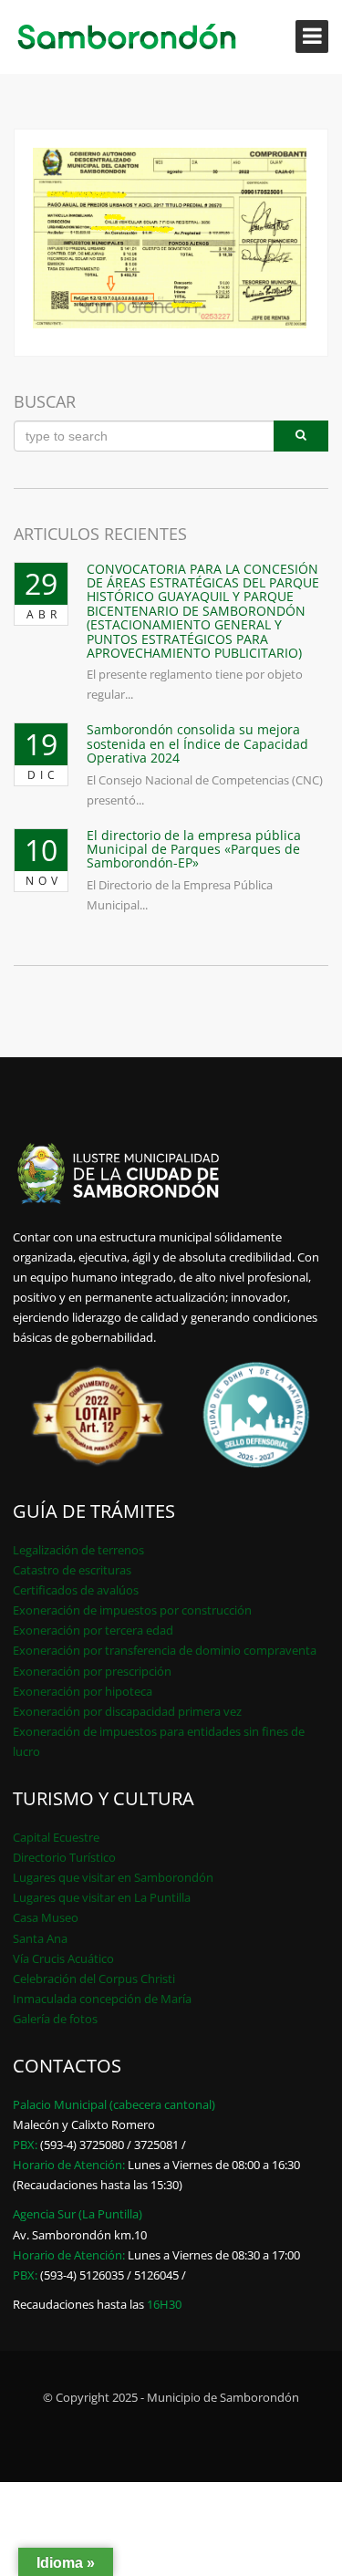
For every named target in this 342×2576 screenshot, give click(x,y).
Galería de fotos (55, 2019)
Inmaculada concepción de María (102, 1999)
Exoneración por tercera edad (93, 1630)
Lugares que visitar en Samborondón (113, 1877)
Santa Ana (40, 1938)
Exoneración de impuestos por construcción (132, 1610)
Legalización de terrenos (78, 1550)
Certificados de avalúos (76, 1590)
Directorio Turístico (64, 1857)
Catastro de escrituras (72, 1570)
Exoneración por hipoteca (83, 1691)
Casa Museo (46, 1917)
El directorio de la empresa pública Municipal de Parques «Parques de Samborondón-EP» (194, 849)
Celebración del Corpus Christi (94, 1979)
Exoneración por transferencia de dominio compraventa (165, 1650)
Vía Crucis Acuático (63, 1958)
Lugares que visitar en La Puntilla (102, 1897)
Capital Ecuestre (56, 1837)
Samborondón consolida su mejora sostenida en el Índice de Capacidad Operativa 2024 (197, 743)
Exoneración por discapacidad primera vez (127, 1711)
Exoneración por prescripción (92, 1671)
